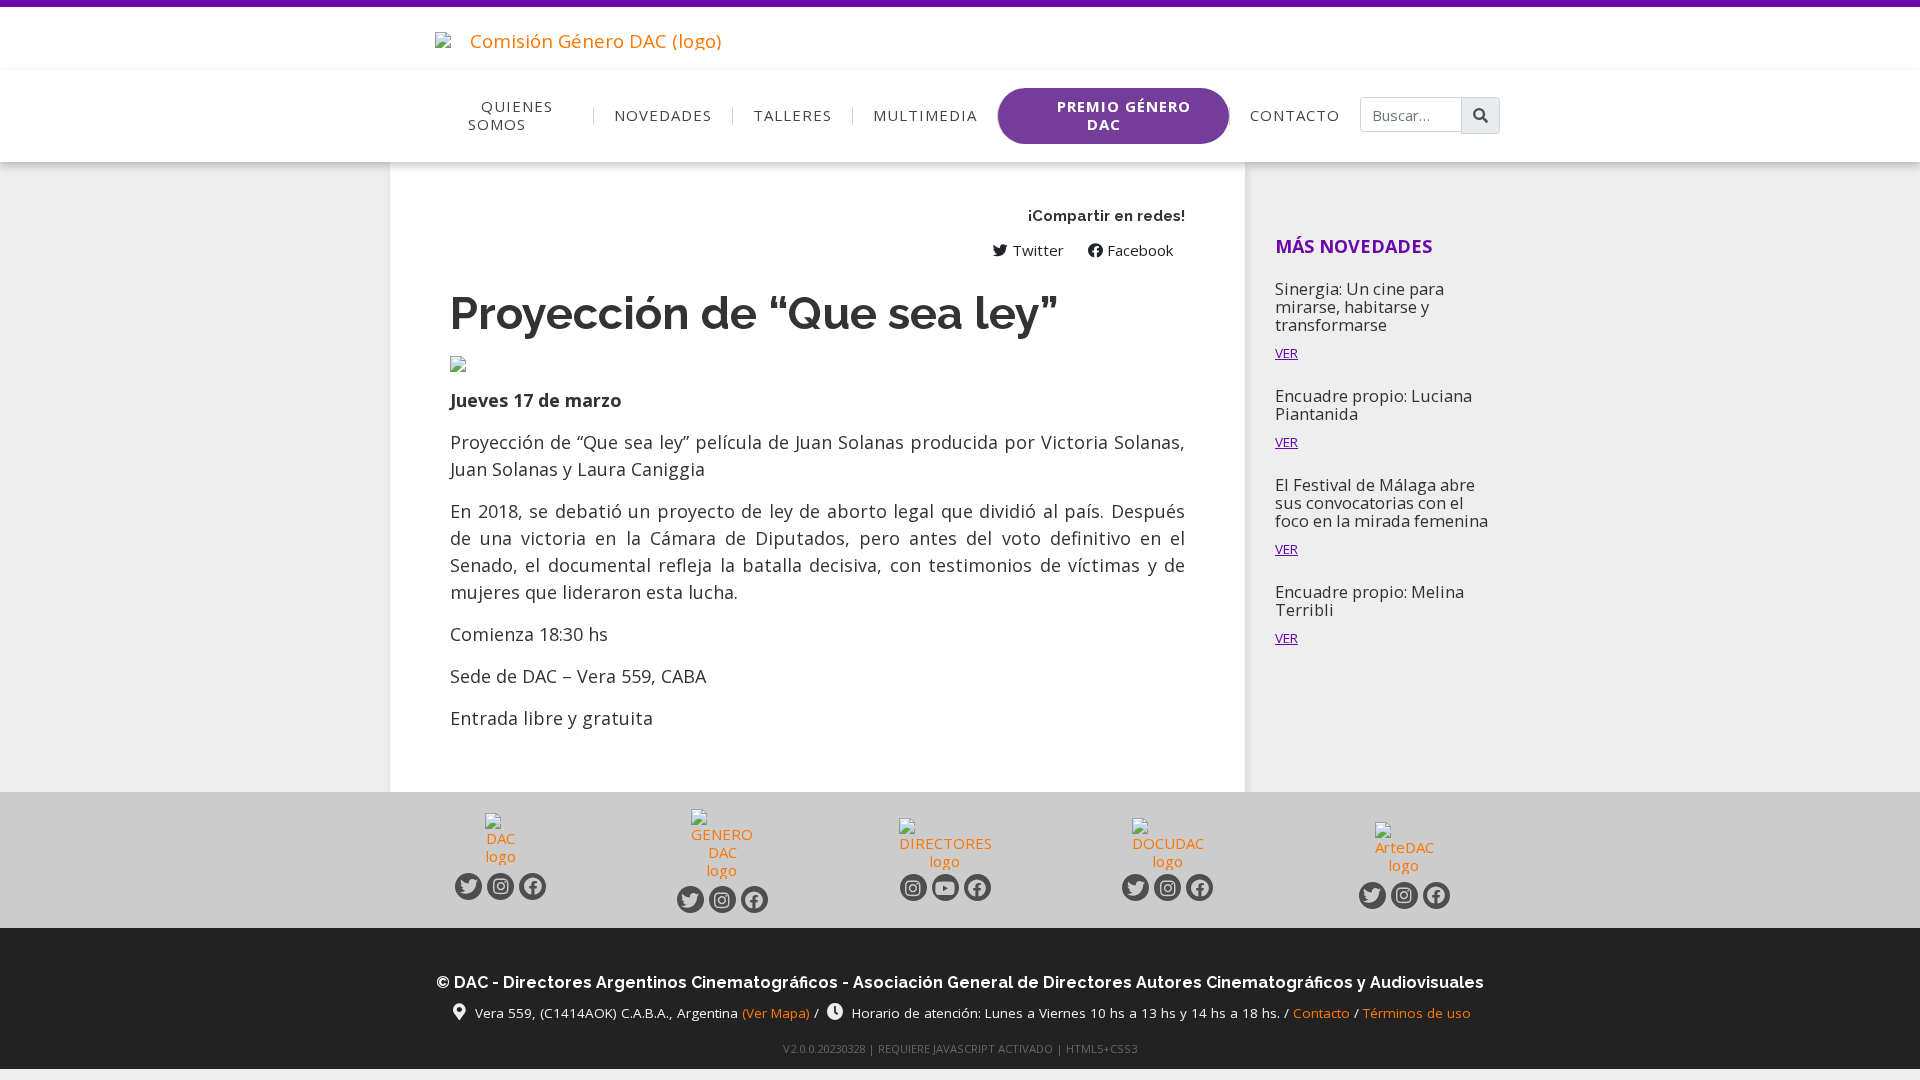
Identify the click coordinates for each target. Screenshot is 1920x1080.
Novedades (663, 115)
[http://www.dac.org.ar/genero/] (722, 843)
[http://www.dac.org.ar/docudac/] (1168, 843)
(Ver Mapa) (778, 1013)
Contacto (1295, 115)
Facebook (1138, 250)
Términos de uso (1417, 1013)
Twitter (1036, 250)
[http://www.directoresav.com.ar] (945, 843)
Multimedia (925, 115)
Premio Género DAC (1124, 115)
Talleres (792, 115)
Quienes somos (510, 115)
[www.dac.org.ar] (501, 843)
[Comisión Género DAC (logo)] (572, 31)
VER (1286, 353)
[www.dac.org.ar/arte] (1404, 846)
